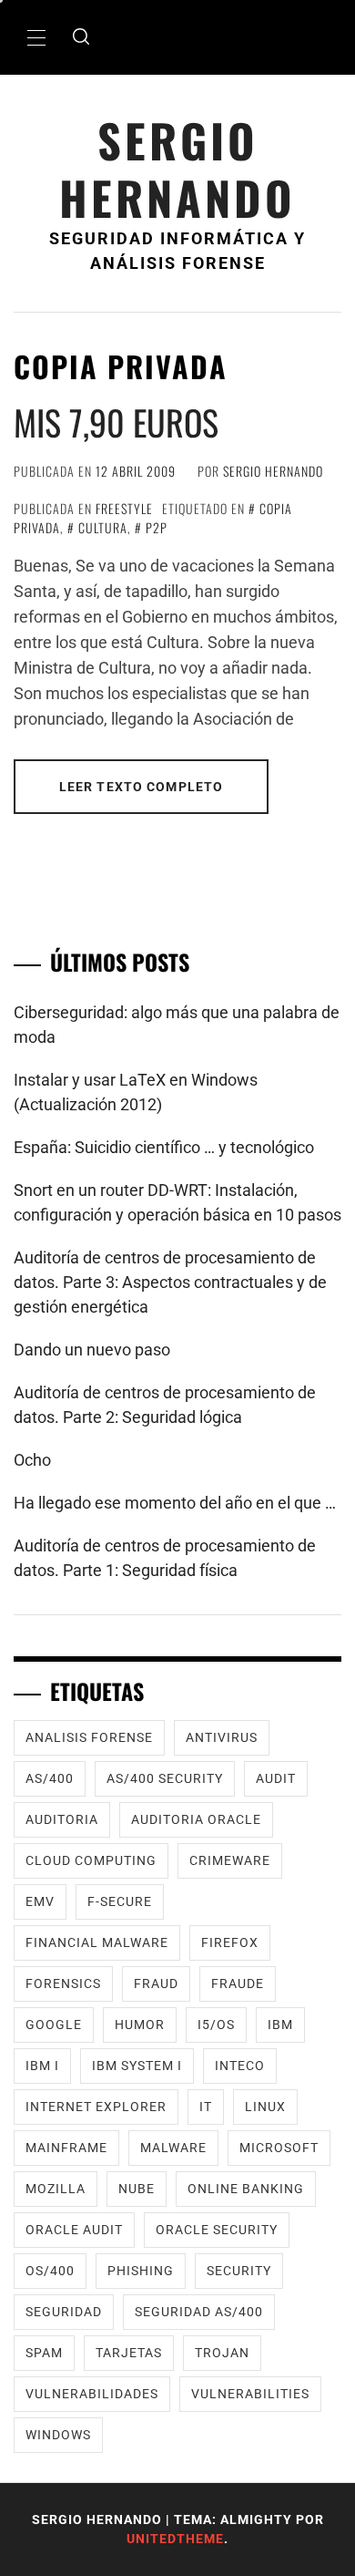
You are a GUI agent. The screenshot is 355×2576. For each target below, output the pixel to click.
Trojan (222, 2353)
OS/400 (50, 2271)
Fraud (156, 1984)
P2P (157, 527)
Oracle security (217, 2230)
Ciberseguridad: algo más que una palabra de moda (177, 1025)
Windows (58, 2435)
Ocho (32, 1460)
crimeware (230, 1860)
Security (239, 2271)
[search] (81, 37)
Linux (265, 2107)
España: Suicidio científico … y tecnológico (164, 1147)
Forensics (63, 1984)
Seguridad (64, 2312)
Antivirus (222, 1737)
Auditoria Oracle (196, 1819)
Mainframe (66, 2148)
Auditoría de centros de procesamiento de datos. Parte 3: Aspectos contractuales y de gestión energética (170, 1282)
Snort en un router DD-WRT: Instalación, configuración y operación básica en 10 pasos (177, 1202)
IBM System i (137, 2066)
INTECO (240, 2066)
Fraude (238, 1984)
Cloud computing (91, 1860)
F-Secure (120, 1901)
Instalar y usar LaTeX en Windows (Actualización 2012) (136, 1092)
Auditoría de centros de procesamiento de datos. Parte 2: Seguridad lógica (165, 1405)
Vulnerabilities (250, 2394)
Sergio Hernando (177, 169)
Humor (140, 2025)
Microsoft (279, 2148)
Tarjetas (129, 2353)
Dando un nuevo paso (92, 1350)
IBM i (42, 2066)
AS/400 (50, 1778)
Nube (137, 2189)
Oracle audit (74, 2230)
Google (54, 2025)
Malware (173, 2148)
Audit (276, 1778)
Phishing (141, 2271)
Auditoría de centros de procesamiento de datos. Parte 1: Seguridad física (165, 1558)
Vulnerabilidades (92, 2394)
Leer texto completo (141, 787)
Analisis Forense (89, 1737)
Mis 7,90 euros (116, 422)
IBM (280, 2025)
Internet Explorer (96, 2107)
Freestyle (124, 508)
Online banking (246, 2189)
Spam (44, 2353)
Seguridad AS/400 (199, 2312)
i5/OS (216, 2025)
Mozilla (56, 2189)
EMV (40, 1901)
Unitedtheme (175, 2539)
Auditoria (62, 1819)
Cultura (103, 527)
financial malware (97, 1942)
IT (206, 2107)
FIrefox (230, 1942)
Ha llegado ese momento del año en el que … (175, 1503)
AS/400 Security (165, 1778)
